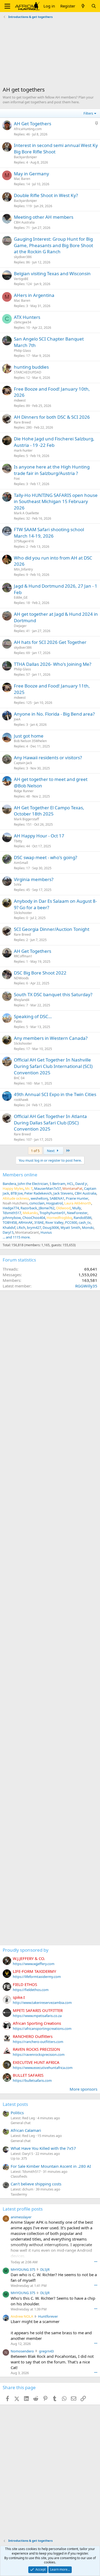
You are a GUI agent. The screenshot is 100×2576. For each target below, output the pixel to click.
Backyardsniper (25, 157)
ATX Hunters (27, 317)
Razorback (29, 1208)
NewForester (77, 1213)
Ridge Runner (24, 791)
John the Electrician (33, 1184)
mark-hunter (23, 450)
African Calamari (26, 2130)
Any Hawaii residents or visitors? (48, 758)
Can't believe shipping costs (36, 2184)
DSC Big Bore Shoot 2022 (40, 973)
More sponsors (83, 2089)
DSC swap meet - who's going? (45, 857)
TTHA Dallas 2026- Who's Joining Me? (53, 664)
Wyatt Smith (70, 1227)
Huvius (46, 1232)
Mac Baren (22, 179)
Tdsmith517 (12, 1213)
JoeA (17, 719)
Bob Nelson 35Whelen (30, 741)
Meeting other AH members (44, 217)
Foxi (17, 479)
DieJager (20, 626)
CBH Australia (24, 222)
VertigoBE (21, 279)
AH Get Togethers (33, 124)
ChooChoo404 (34, 1218)
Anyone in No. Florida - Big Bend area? (54, 714)
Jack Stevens (63, 1193)
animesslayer (21, 2217)
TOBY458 (10, 1222)
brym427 (34, 1227)
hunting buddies (31, 367)
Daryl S (8, 1232)
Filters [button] (88, 113)
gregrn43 (46, 2351)
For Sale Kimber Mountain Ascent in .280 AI (51, 2166)
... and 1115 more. (17, 1237)
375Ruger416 (24, 541)
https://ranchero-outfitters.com (38, 2042)
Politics (17, 2113)
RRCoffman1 (23, 956)
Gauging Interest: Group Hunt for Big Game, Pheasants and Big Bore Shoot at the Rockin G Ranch (53, 245)
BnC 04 (19, 1078)
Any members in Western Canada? (51, 1038)
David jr (81, 1184)
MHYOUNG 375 (23, 2269)
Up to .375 (19, 2158)
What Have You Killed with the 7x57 (43, 2148)
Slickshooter (23, 913)
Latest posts (15, 2104)
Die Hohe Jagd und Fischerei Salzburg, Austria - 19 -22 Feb (54, 442)
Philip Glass (22, 351)
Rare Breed (22, 422)
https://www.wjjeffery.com (34, 1964)
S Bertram (57, 1184)
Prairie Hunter (77, 1198)
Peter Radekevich (38, 1193)
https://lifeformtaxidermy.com (37, 1977)
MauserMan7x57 (47, 1188)
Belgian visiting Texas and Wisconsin (52, 273)
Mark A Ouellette (26, 513)
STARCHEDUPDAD (28, 372)
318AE (39, 1222)
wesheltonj (39, 1198)
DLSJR (45, 2269)
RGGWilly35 (86, 1286)
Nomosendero (22, 2351)
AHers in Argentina (34, 295)
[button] (7, 6)
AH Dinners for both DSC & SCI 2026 (52, 417)
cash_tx (85, 1222)
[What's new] (83, 6)
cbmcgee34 (23, 322)
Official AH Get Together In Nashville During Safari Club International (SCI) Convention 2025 (53, 1066)
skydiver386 (23, 257)
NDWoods (21, 978)
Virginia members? (34, 879)
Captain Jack (23, 763)
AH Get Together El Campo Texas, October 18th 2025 (49, 811)
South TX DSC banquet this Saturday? (53, 994)
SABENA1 (57, 1198)
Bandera (9, 1184)
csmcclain (37, 1203)
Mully (77, 1208)
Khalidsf (9, 1227)
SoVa (18, 884)
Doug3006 (51, 1227)
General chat (21, 2123)
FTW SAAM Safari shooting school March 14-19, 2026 (49, 533)
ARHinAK (25, 1222)
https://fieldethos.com (31, 1990)
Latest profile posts (23, 2209)
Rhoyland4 (22, 1000)
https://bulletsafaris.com (32, 2080)
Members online (20, 1175)
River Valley (54, 1222)
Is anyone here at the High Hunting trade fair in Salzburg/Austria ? (52, 470)
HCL (70, 1184)
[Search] (94, 6)
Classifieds (19, 2176)
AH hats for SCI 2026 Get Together (50, 642)
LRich (21, 1227)
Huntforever (48, 2316)
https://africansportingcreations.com (42, 2029)
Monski (88, 1227)
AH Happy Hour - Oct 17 (39, 836)
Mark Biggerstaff (26, 819)
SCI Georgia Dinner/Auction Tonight (52, 929)
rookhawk (21, 1100)
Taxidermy (19, 2194)
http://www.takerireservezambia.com (42, 2003)
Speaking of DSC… (33, 1016)
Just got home (29, 736)
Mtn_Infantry (23, 569)
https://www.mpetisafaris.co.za (37, 2016)
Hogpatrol (54, 1203)
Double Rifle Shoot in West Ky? (46, 195)
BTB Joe (17, 1193)
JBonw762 (47, 1208)
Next (51, 1151)
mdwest (20, 400)
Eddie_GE (21, 597)
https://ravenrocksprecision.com (39, 2054)
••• (96, 2262)
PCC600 (71, 1222)
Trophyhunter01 (52, 1213)
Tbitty (18, 841)
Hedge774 (11, 1208)
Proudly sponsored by (26, 1950)
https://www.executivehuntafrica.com (43, 2068)
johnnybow (12, 1218)
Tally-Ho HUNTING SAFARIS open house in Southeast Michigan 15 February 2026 (56, 502)
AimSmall (21, 863)
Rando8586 (83, 1218)
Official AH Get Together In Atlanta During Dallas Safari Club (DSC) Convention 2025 (50, 1123)
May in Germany (31, 174)
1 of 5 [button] (35, 1151)
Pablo (18, 1021)
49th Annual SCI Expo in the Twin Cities (55, 1094)
